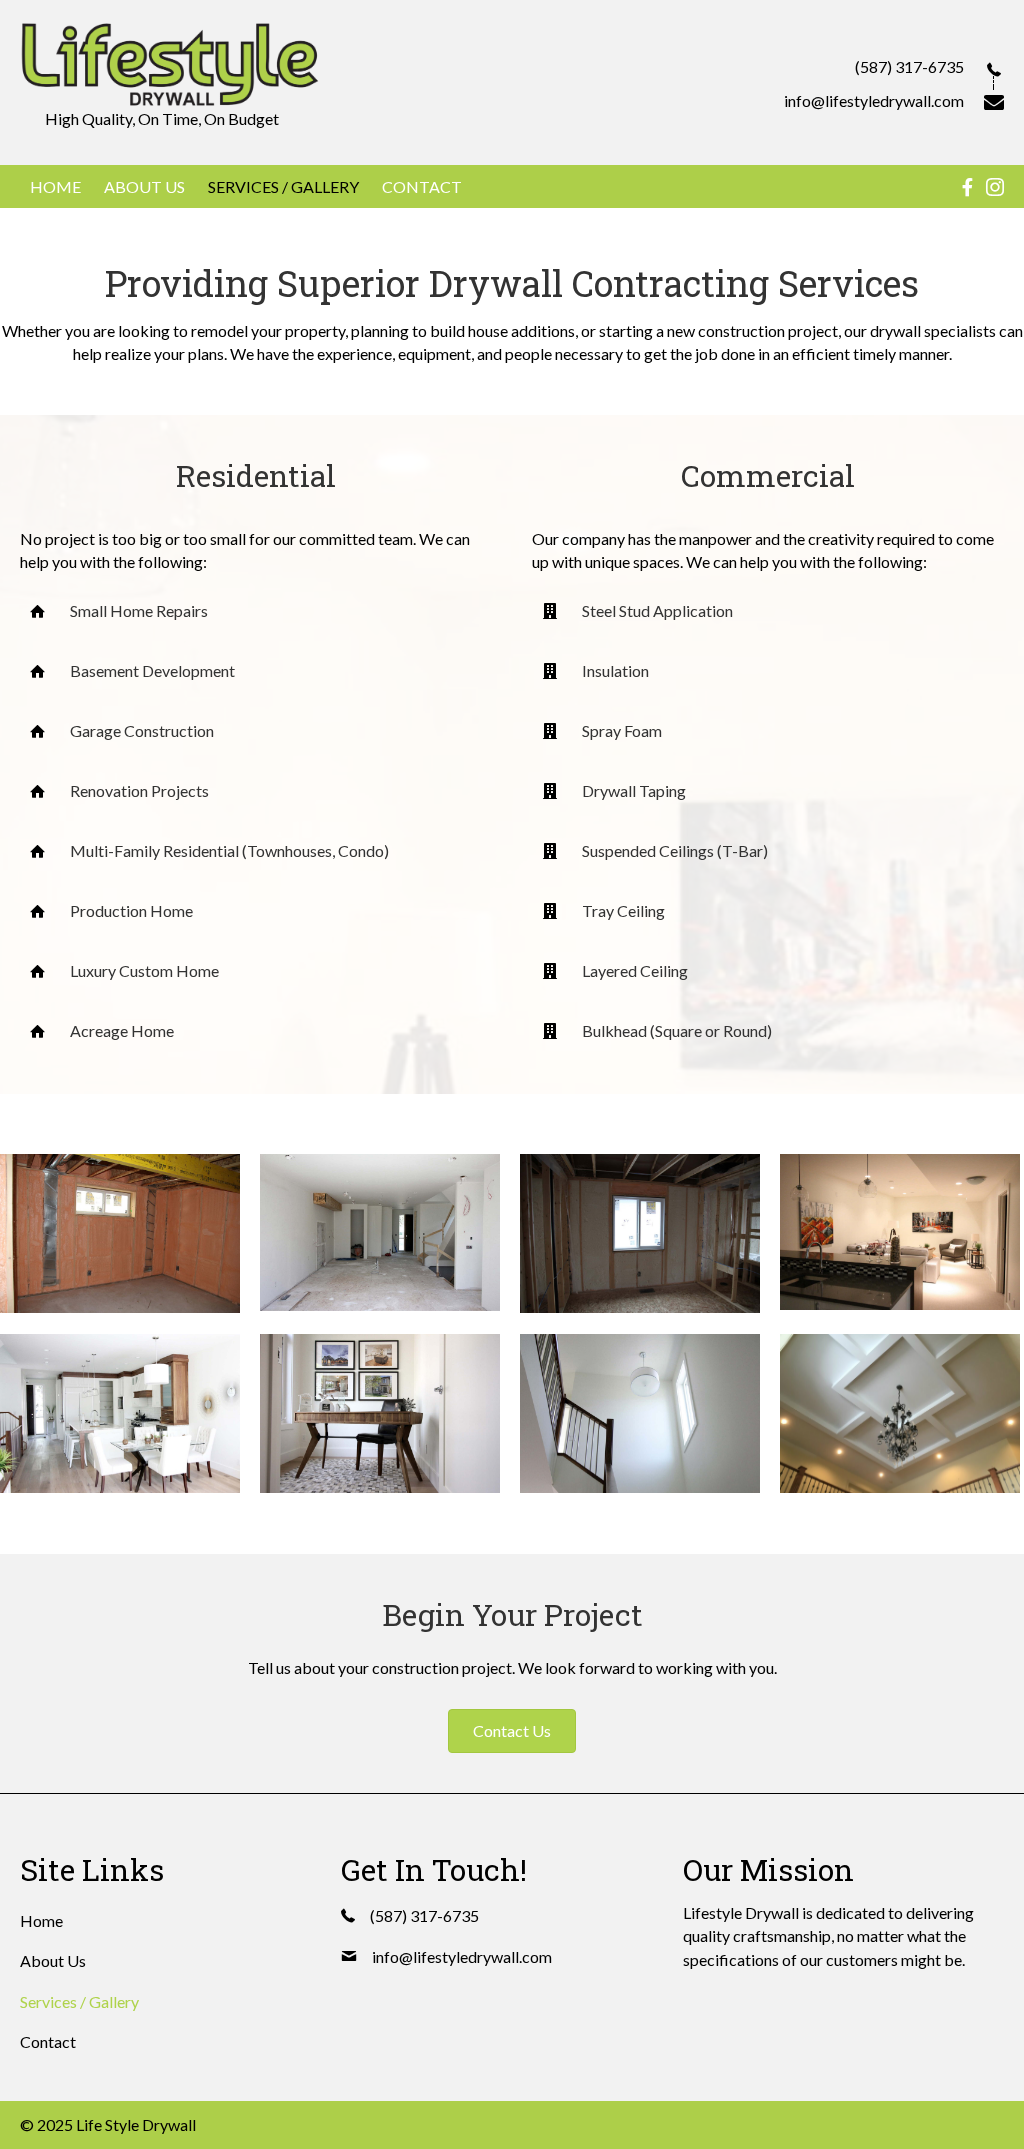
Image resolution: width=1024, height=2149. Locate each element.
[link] (55, 186)
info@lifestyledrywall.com (874, 100)
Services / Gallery (79, 2001)
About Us (53, 1960)
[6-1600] (380, 1414)
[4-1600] (900, 1232)
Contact (48, 2041)
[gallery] (900, 1414)
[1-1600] (120, 1234)
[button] (512, 1731)
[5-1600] (120, 1414)
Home (41, 1920)
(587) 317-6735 (909, 66)
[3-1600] (640, 1234)
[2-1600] (380, 1232)
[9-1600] (640, 1414)
